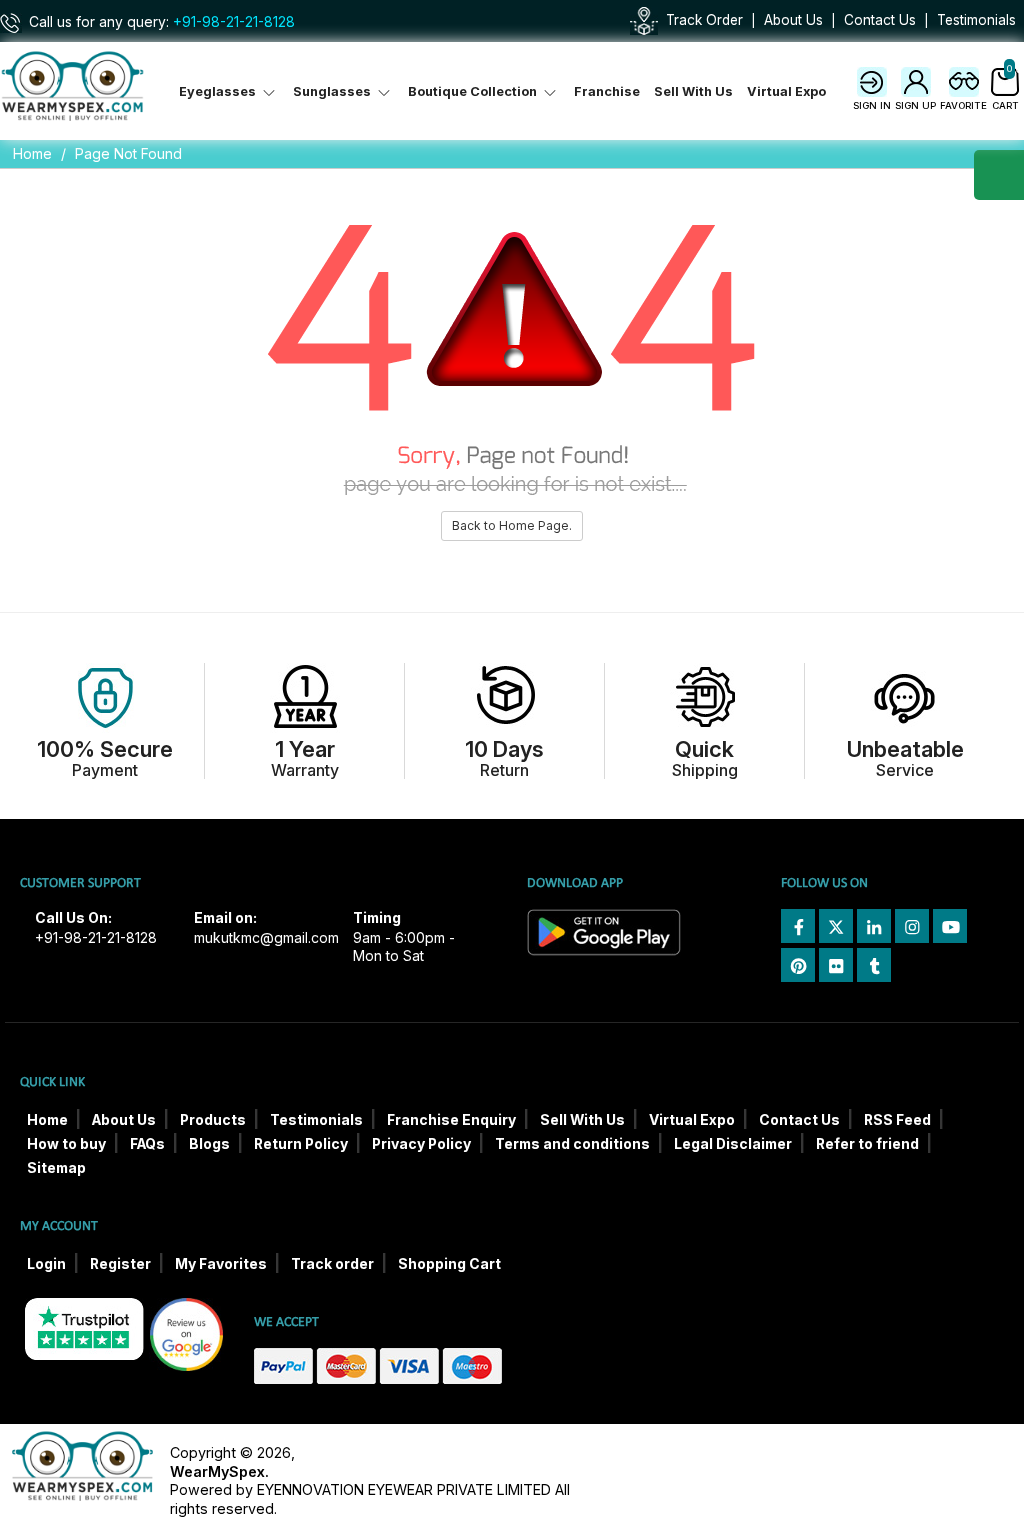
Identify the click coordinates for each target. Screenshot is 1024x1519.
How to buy (66, 1144)
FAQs (147, 1144)
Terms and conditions (572, 1144)
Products (213, 1120)
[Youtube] (950, 926)
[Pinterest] (798, 965)
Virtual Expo (786, 91)
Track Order (704, 20)
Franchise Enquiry (451, 1120)
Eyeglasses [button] (219, 91)
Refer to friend (867, 1144)
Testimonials (976, 20)
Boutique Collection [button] (474, 91)
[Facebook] (798, 926)
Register (120, 1264)
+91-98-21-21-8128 (234, 22)
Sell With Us (693, 91)
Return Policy (301, 1144)
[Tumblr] (874, 965)
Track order (332, 1264)
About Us (793, 20)
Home (32, 153)
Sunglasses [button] (333, 91)
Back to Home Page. (512, 525)
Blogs (209, 1144)
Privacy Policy (421, 1144)
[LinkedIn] (874, 926)
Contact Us (880, 20)
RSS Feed (897, 1120)
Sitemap (56, 1168)
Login (46, 1264)
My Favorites (221, 1264)
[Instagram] (912, 926)
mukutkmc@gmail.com (266, 938)
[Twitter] (836, 926)
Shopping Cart (449, 1264)
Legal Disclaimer (733, 1144)
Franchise (607, 91)
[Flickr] (836, 965)
